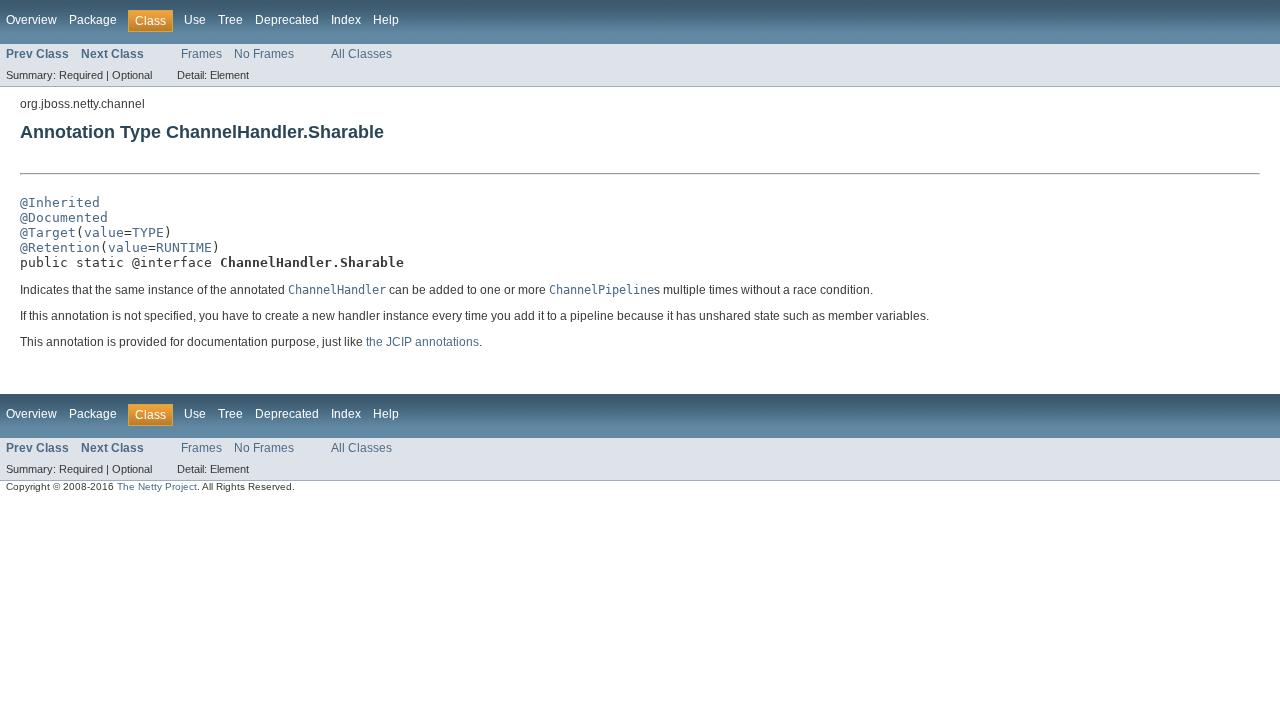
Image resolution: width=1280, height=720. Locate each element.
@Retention (60, 247)
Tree (230, 20)
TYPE (148, 232)
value (104, 232)
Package (93, 20)
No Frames (264, 54)
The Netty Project (157, 486)
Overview (31, 20)
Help (386, 20)
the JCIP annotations (422, 342)
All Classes (361, 54)
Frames (201, 54)
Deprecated (287, 20)
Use (195, 20)
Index (346, 20)
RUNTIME (184, 247)
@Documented (64, 217)
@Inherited (60, 202)
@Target (48, 232)
